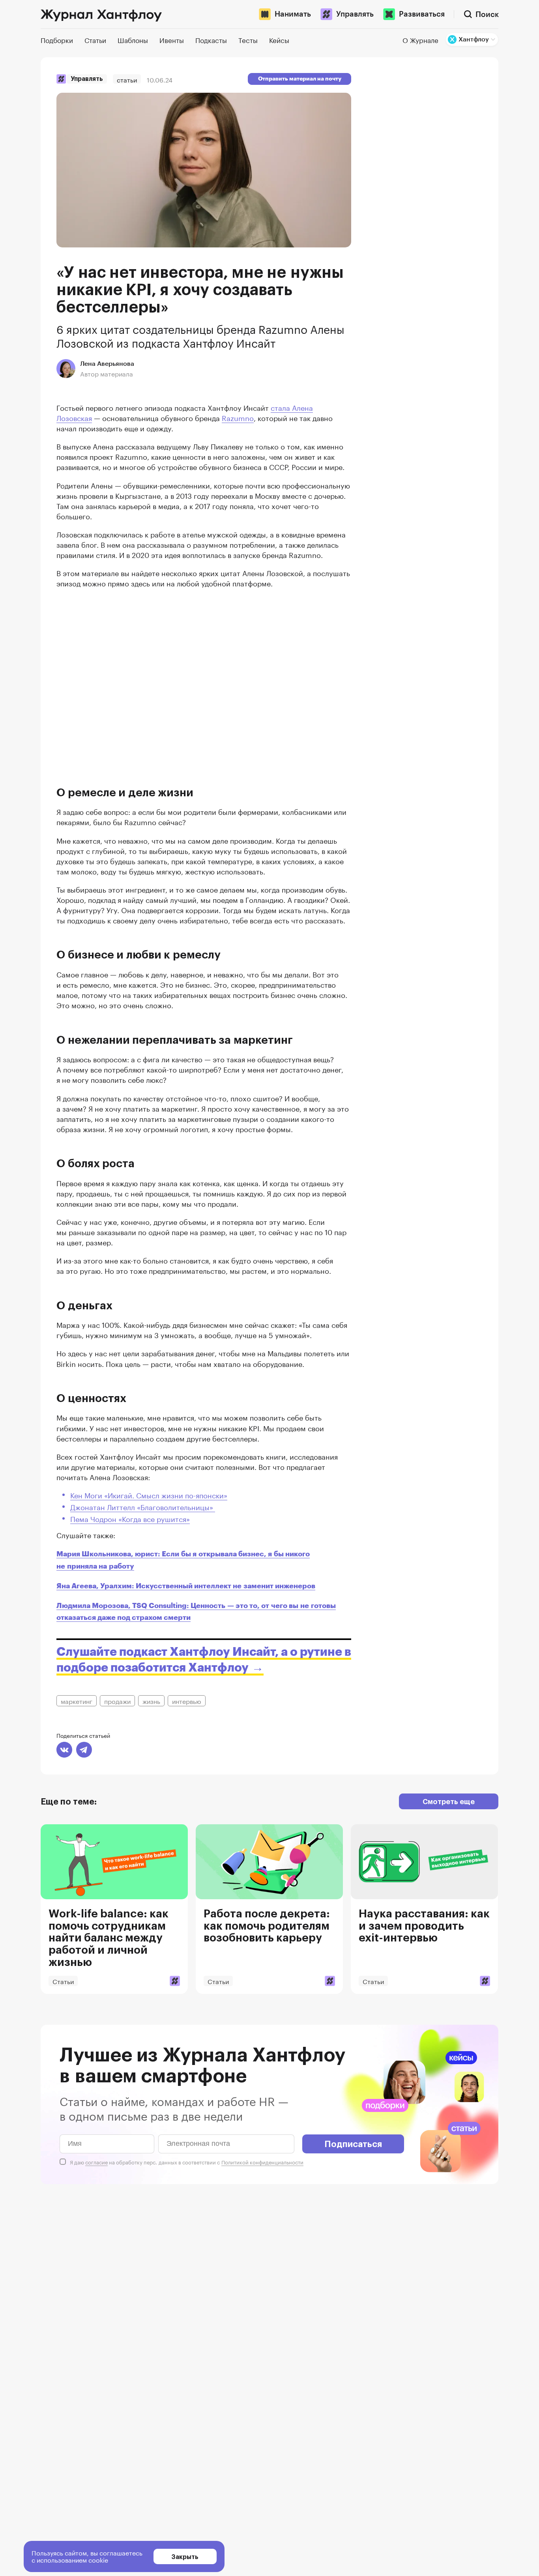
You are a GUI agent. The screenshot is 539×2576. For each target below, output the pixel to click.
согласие (96, 2162)
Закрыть (185, 2556)
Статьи (127, 79)
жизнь (151, 1701)
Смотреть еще (449, 1801)
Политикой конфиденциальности (262, 2162)
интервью (187, 1701)
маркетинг (77, 1701)
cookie (98, 2559)
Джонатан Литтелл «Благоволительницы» (143, 1506)
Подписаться (353, 2144)
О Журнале (420, 39)
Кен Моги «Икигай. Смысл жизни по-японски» (149, 1494)
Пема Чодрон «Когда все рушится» (130, 1518)
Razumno (238, 417)
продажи (117, 1701)
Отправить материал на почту (300, 79)
